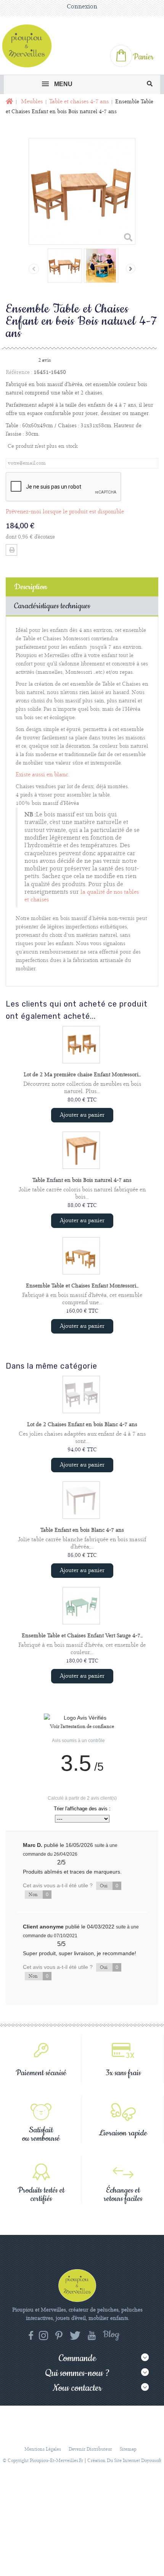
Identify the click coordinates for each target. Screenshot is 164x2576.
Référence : (19, 372)
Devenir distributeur (90, 2449)
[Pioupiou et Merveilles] (30, 46)
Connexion (82, 7)
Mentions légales (43, 2449)
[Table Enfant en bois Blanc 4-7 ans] (81, 1500)
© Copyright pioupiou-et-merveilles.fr (43, 2461)
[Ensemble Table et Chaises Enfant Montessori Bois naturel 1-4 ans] (81, 1256)
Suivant (131, 269)
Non (39, 1895)
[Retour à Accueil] (9, 102)
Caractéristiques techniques (52, 606)
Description (31, 587)
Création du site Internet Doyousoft (124, 2461)
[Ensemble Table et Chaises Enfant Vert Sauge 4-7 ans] (81, 1606)
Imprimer (11, 550)
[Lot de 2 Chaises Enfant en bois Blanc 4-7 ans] (81, 1395)
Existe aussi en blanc (42, 775)
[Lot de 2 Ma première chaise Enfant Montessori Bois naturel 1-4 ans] (81, 1045)
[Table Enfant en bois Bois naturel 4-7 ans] (81, 1150)
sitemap (128, 2449)
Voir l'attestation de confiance (82, 1727)
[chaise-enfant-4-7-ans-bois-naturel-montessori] (65, 266)
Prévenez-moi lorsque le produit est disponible (65, 512)
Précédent (34, 269)
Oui (109, 1886)
